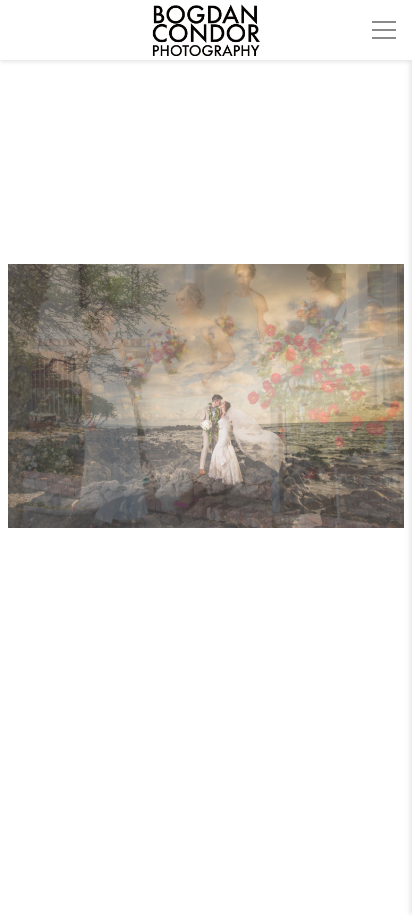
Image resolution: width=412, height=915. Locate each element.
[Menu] (384, 30)
